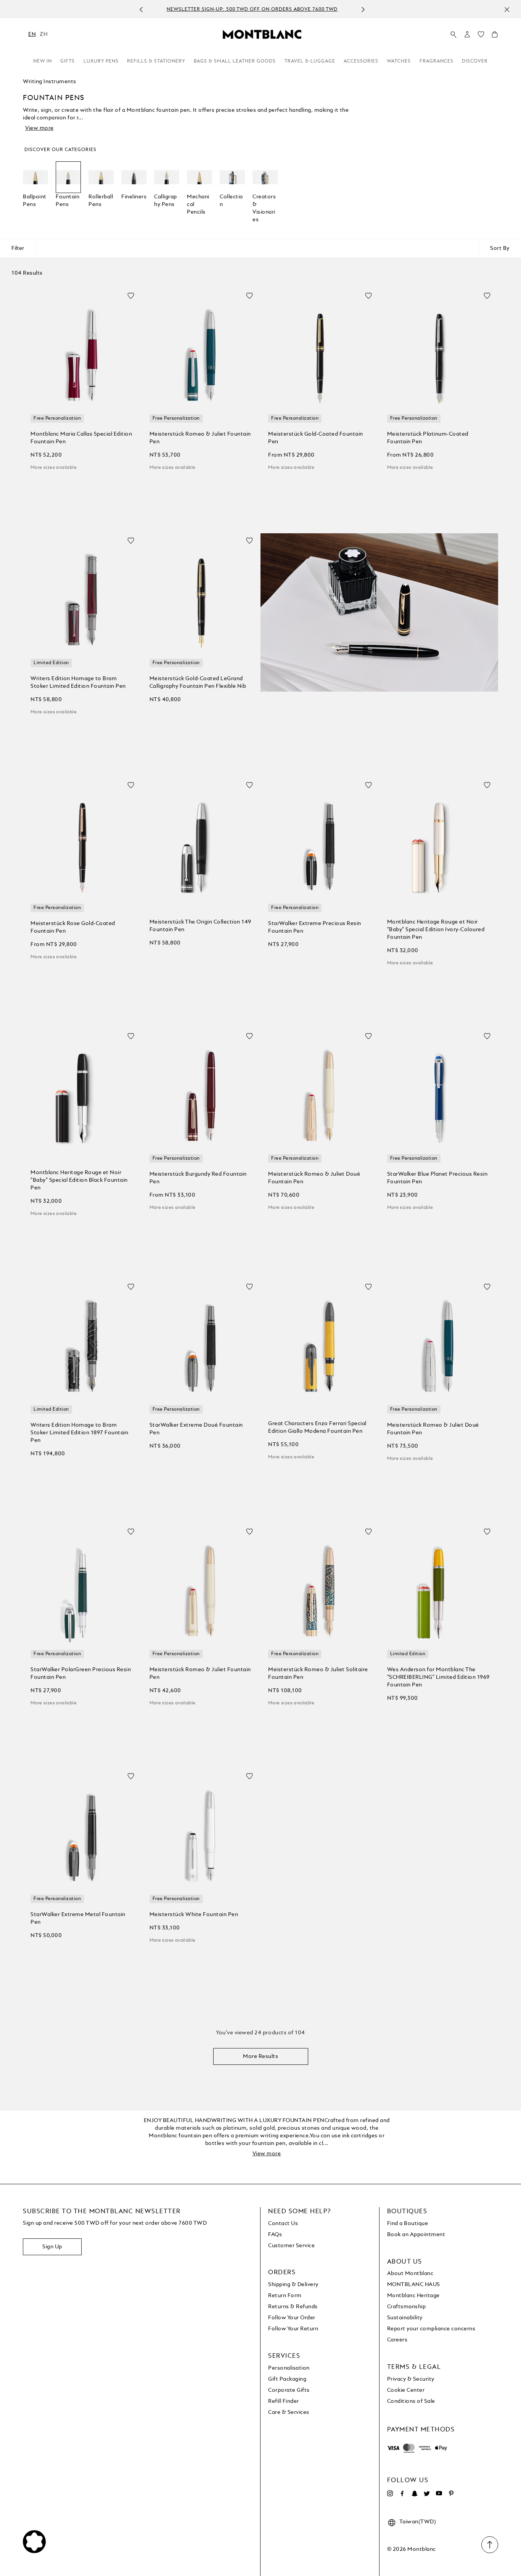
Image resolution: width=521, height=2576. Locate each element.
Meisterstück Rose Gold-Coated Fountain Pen (73, 927)
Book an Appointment (416, 2235)
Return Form (285, 2296)
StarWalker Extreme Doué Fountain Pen (196, 1429)
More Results (260, 2056)
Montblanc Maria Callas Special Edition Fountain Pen (81, 438)
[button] (467, 34)
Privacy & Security (411, 2379)
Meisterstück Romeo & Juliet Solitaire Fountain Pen (318, 1673)
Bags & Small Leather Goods (235, 61)
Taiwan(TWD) (418, 2522)
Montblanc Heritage (413, 2296)
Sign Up (52, 2247)
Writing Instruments (50, 82)
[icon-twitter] (427, 2494)
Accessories (361, 61)
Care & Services (289, 2412)
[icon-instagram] (390, 2494)
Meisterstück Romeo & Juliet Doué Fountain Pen (314, 1178)
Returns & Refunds (293, 2307)
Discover (475, 61)
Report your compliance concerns (431, 2329)
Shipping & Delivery (293, 2285)
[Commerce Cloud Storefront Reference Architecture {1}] (262, 34)
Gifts (68, 61)
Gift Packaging (287, 2379)
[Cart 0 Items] (495, 36)
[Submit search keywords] (453, 35)
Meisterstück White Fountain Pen (194, 1915)
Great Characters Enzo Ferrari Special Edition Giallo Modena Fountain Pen (317, 1427)
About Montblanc (410, 2274)
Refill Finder (284, 2401)
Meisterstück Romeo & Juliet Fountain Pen (200, 438)
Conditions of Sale (411, 2401)
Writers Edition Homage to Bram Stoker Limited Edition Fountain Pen (78, 682)
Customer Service (291, 2246)
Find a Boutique (408, 2224)
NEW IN (43, 61)
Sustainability (405, 2318)
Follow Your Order (292, 2318)
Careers (397, 2340)
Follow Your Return (293, 2329)
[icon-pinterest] (451, 2494)
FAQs (275, 2235)
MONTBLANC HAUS (414, 2285)
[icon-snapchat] (415, 2494)
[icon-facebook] (402, 2494)
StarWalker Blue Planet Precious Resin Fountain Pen (437, 1178)
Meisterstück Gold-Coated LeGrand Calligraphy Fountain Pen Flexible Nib (198, 682)
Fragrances (437, 61)
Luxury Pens (101, 61)
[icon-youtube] (439, 2494)
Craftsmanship (407, 2307)
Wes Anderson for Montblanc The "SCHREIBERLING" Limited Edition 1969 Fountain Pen (438, 1677)
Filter (18, 248)
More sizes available (54, 468)
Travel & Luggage (310, 61)
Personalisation (289, 2368)
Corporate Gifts (289, 2390)
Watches (399, 61)
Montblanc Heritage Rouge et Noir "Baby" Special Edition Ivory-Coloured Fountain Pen (436, 930)
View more (39, 128)
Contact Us (283, 2224)
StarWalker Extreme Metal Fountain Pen (78, 1918)
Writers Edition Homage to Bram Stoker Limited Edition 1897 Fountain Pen (79, 1433)
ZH (43, 34)
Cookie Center (406, 2390)
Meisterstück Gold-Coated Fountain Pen (316, 438)
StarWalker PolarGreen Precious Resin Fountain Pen (81, 1673)
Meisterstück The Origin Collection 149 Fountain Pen (200, 926)
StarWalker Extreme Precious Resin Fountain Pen (315, 927)
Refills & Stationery (156, 61)
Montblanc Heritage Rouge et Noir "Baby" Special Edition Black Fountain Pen (79, 1180)
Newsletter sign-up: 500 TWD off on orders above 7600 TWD (252, 10)
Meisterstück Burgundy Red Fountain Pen (198, 1178)
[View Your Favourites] (481, 36)
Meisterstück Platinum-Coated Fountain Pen (428, 438)
